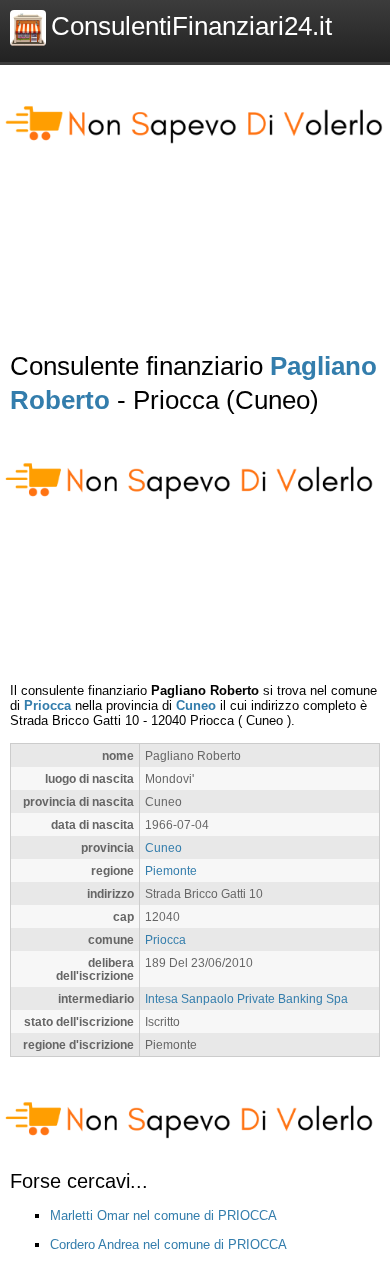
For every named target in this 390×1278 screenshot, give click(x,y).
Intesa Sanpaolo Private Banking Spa (246, 998)
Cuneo (196, 705)
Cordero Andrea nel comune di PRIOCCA (168, 1244)
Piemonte (171, 870)
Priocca (47, 705)
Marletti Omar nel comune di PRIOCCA (163, 1215)
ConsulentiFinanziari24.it (191, 26)
